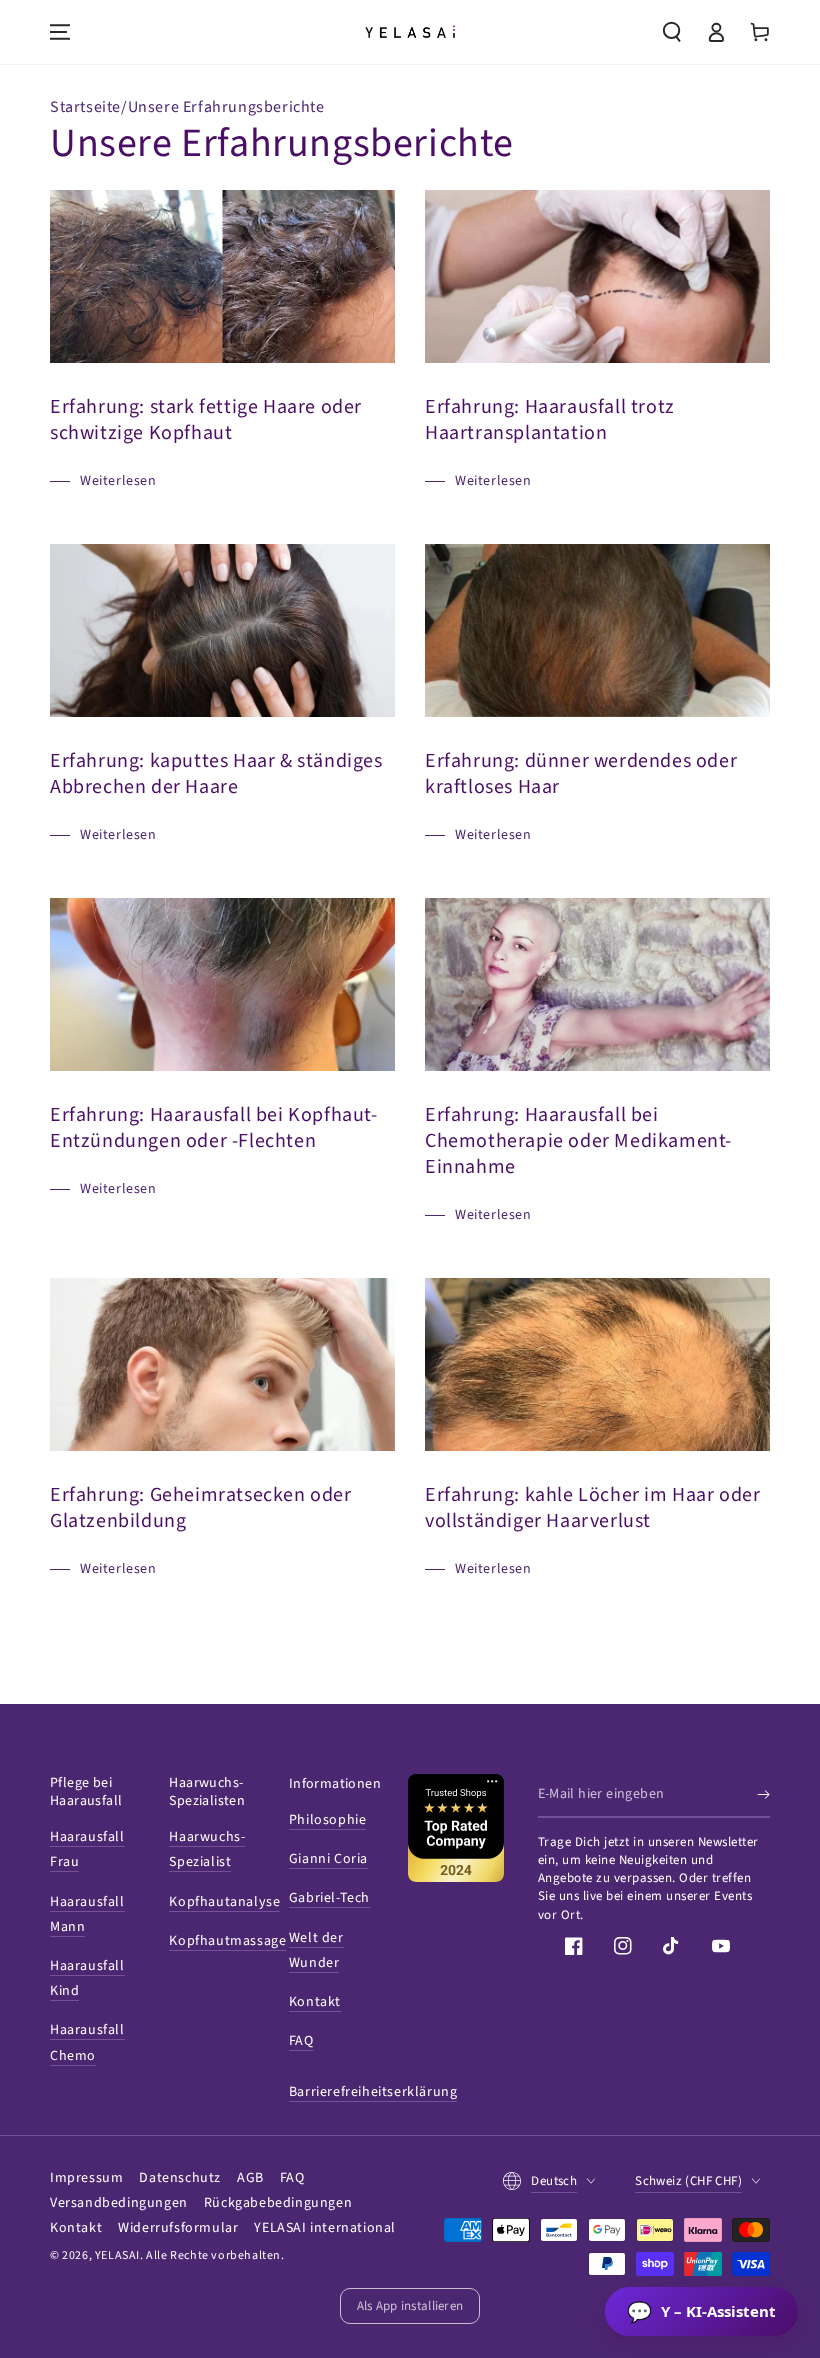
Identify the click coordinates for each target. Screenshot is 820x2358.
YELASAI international (325, 2228)
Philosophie (328, 1820)
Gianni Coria (328, 1859)
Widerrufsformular (178, 2228)
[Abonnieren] (763, 1795)
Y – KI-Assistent (701, 2311)
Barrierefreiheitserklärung (373, 2092)
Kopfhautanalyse (224, 1902)
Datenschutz (180, 2178)
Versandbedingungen (119, 2203)
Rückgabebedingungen (278, 2203)
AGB (250, 2178)
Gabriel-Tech (329, 1898)
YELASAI (117, 2255)
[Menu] (60, 32)
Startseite (85, 107)
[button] (672, 32)
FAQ (301, 2041)
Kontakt (315, 2002)
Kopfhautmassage (227, 1941)
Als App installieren (410, 2306)
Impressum (86, 2178)
